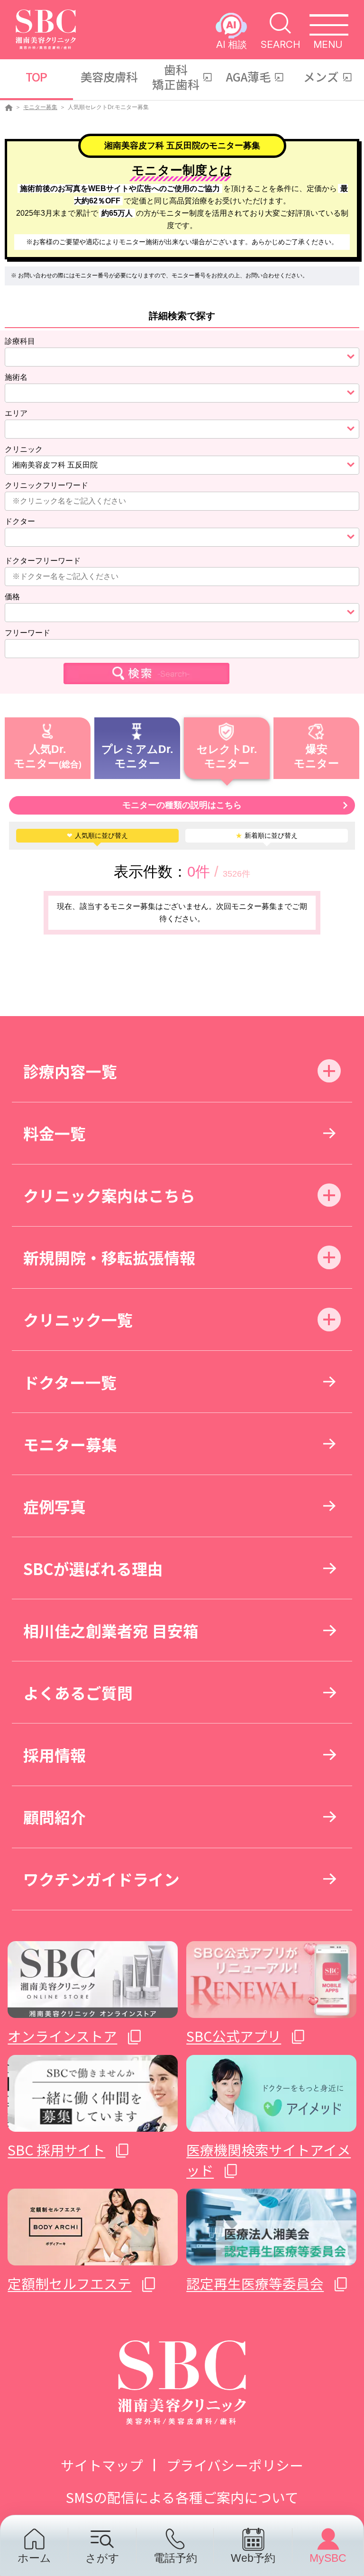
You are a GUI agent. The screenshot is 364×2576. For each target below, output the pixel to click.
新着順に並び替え (267, 835)
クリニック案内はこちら (109, 1195)
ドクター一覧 (70, 1382)
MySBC (328, 2558)
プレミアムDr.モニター (137, 756)
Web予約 (253, 2558)
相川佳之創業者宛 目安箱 (111, 1630)
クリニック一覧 (78, 1319)
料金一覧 (55, 1133)
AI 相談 (232, 44)
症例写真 (55, 1506)
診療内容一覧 (70, 1071)
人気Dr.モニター (40, 756)
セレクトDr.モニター (227, 756)
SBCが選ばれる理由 (93, 1568)
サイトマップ (102, 2465)
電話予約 (175, 2558)
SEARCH (280, 44)
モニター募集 (40, 107)
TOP (36, 76)
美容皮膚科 (109, 76)
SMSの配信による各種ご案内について (182, 2497)
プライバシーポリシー (235, 2465)
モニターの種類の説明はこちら (182, 805)
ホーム (34, 2558)
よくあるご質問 (78, 1692)
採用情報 (55, 1755)
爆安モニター (316, 756)
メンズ (321, 76)
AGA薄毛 (249, 76)
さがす (102, 2558)
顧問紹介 (55, 1817)
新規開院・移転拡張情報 (109, 1257)
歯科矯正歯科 (176, 77)
